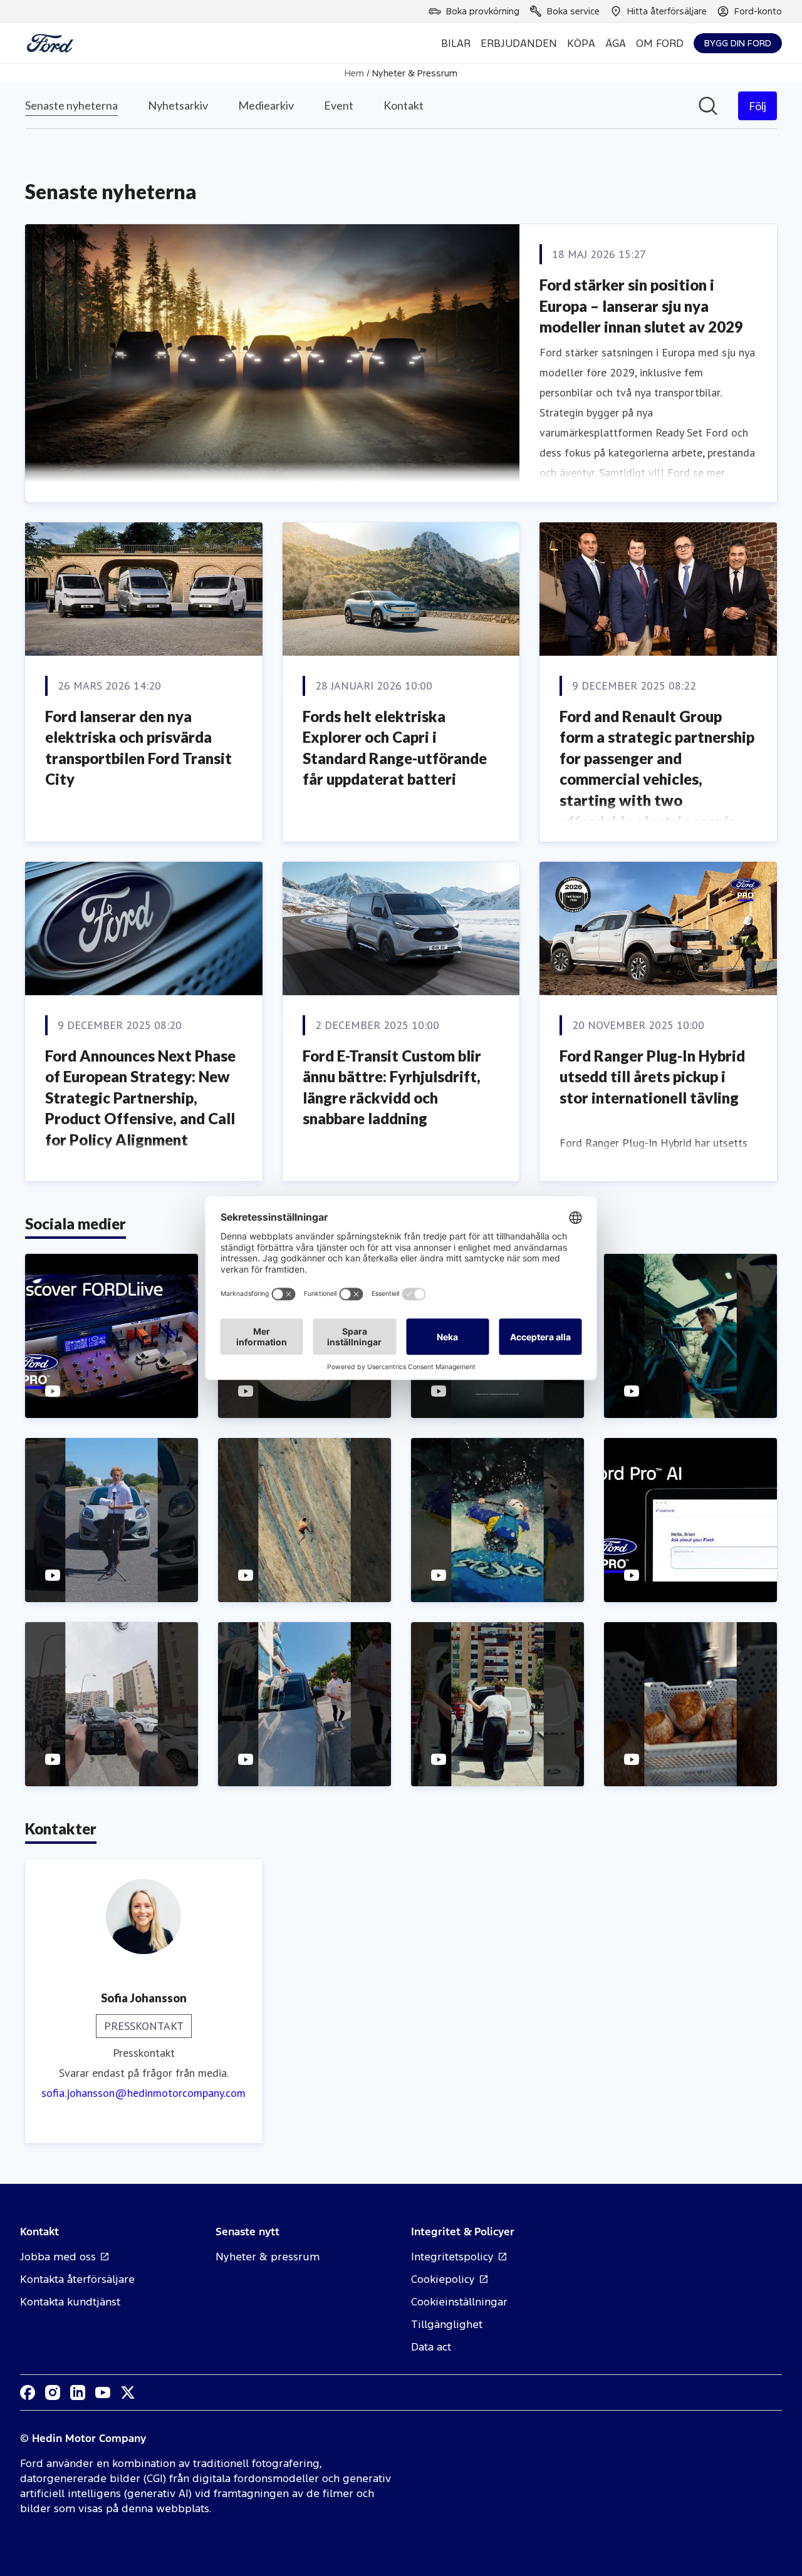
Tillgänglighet (447, 2324)
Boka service (573, 11)
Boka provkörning (483, 11)
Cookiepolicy (443, 2279)
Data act (431, 2347)
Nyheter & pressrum (268, 2257)
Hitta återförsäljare (667, 11)
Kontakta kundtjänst (70, 2302)
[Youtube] (103, 2392)
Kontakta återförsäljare (77, 2279)
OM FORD (660, 43)
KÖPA (581, 43)
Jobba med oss (58, 2257)
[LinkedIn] (78, 2392)
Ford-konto (758, 11)
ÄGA (616, 43)
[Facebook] (28, 2392)
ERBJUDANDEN (519, 43)
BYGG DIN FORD (738, 43)
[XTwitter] (128, 2392)
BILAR (456, 43)
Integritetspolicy (452, 2257)
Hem (354, 73)
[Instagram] (53, 2392)
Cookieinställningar (459, 2302)
